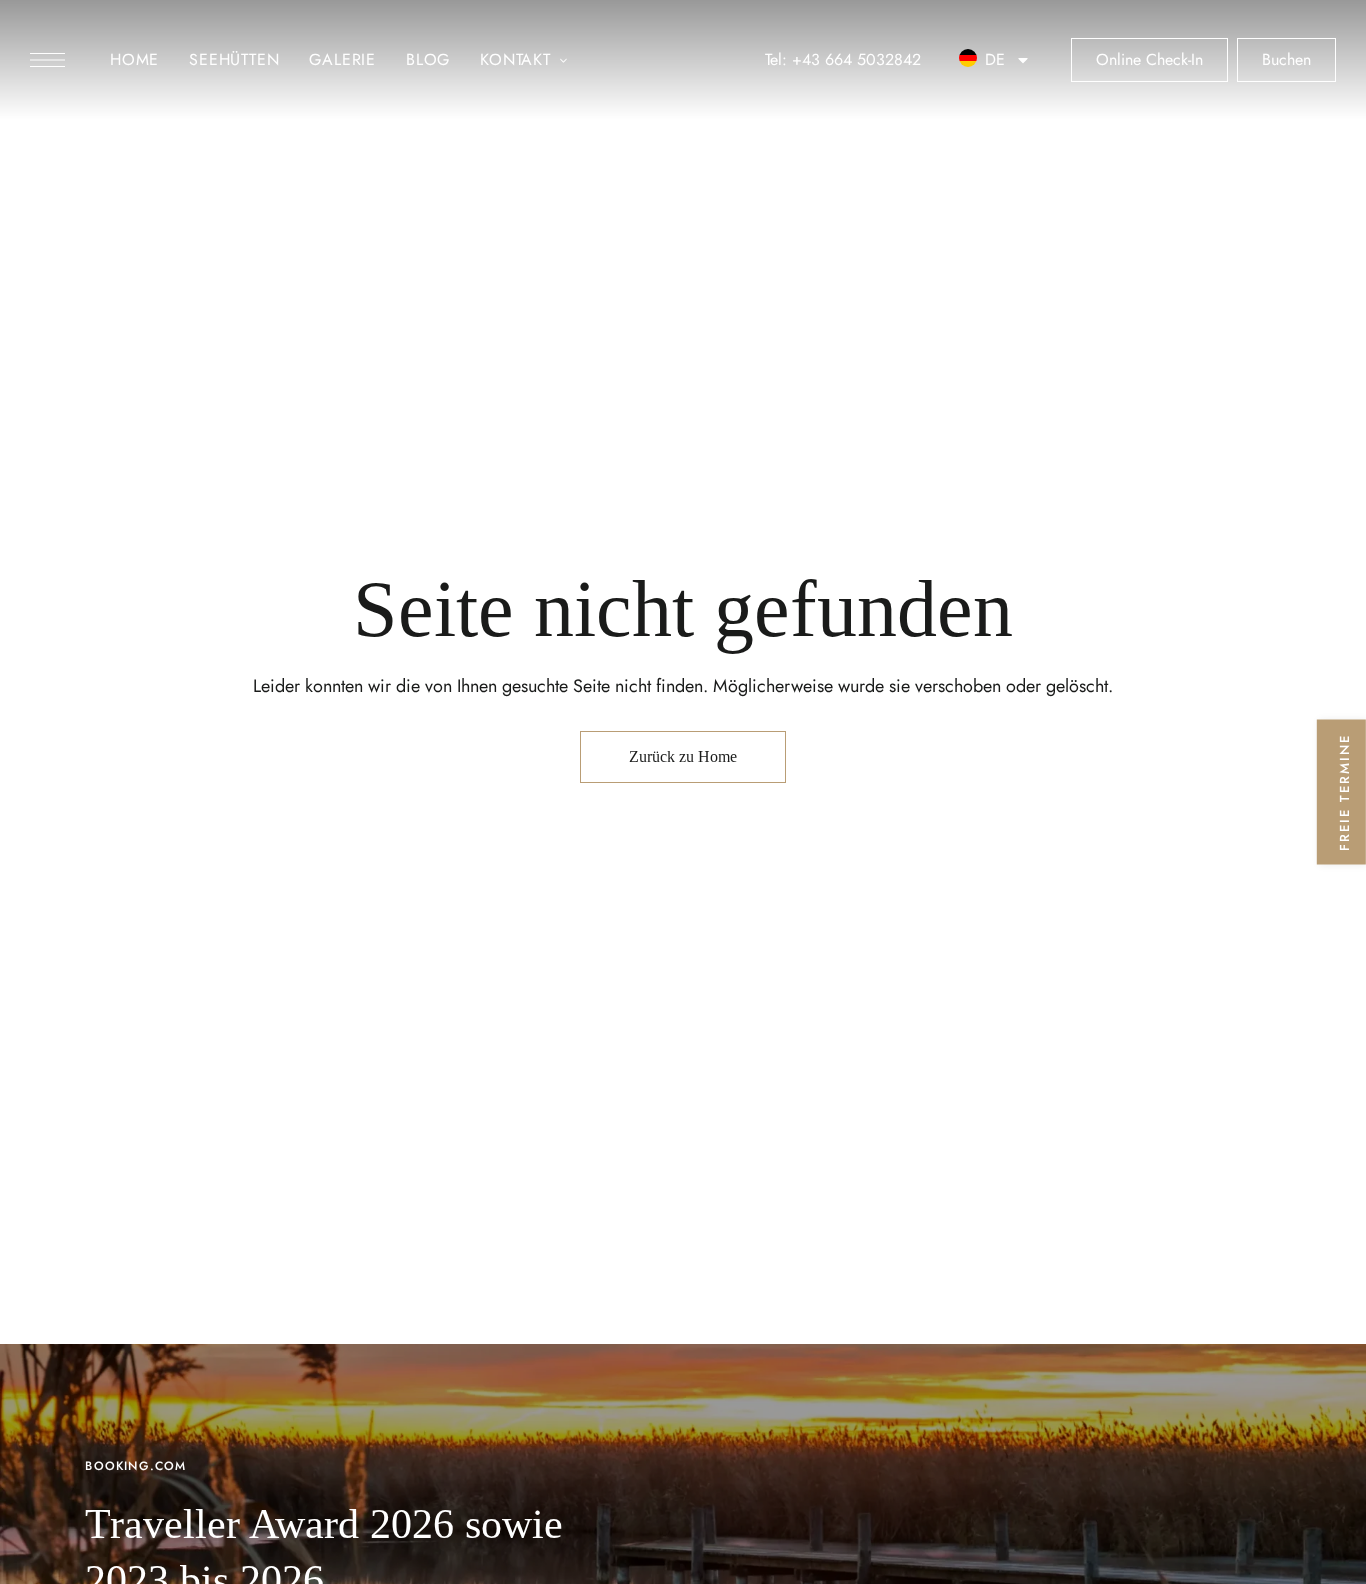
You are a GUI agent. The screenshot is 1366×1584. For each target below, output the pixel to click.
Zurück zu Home (683, 756)
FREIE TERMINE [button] (1344, 792)
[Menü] (47, 60)
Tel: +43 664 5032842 (843, 59)
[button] (62, 60)
